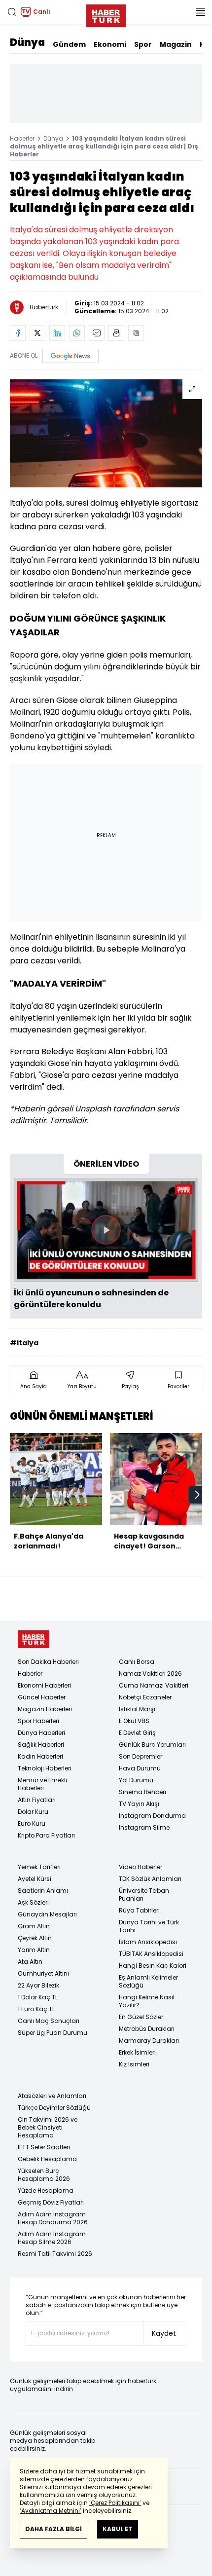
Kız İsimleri (134, 2064)
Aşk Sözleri (33, 1902)
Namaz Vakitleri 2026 (150, 1674)
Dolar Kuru (33, 1812)
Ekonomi (110, 44)
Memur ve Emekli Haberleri (42, 1784)
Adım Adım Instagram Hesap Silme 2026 (52, 2238)
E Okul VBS (134, 1721)
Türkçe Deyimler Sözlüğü (54, 2108)
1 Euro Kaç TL (36, 2009)
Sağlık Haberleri (41, 1745)
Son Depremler (141, 1756)
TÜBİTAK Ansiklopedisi (151, 1954)
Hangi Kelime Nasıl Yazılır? (147, 2001)
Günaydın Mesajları (47, 1914)
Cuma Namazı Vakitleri (154, 1685)
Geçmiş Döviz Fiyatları (51, 2202)
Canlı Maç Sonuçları (49, 2021)
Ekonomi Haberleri (44, 1685)
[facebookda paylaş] (18, 333)
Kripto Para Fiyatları (46, 1835)
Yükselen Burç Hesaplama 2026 (44, 2175)
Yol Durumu (136, 1780)
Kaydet (164, 2333)
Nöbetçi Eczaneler (145, 1697)
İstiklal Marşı (137, 1709)
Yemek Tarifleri (39, 1867)
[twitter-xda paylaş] (37, 333)
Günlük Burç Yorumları (152, 1745)
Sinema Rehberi (142, 1792)
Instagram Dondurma (152, 1816)
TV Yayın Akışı (139, 1804)
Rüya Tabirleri (139, 1910)
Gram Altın (34, 1926)
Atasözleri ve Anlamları (52, 2096)
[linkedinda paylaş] (57, 333)
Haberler (22, 138)
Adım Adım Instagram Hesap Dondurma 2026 (53, 2218)
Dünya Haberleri (41, 1733)
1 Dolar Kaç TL (38, 1997)
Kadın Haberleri (40, 1756)
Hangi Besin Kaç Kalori (153, 1966)
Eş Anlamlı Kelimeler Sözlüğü (148, 1981)
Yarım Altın (34, 1950)
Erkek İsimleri (137, 2052)
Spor (143, 44)
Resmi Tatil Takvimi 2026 (55, 2254)
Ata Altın (30, 1962)
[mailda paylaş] (97, 333)
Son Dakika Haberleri (48, 1662)
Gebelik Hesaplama (47, 2159)
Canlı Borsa (137, 1662)
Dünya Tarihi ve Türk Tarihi (149, 1926)
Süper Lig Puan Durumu (53, 2033)
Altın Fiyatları (37, 1800)
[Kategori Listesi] (200, 12)
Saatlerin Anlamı (43, 1891)
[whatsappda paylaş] (77, 333)
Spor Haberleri (38, 1721)
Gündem (69, 44)
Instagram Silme (144, 1827)
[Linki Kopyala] (136, 333)
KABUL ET (118, 2529)
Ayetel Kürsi (35, 1879)
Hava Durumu (140, 1768)
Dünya (27, 42)
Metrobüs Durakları (147, 2029)
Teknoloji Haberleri (45, 1768)
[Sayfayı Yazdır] (116, 333)
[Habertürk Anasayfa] (106, 14)
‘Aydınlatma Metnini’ (51, 2511)
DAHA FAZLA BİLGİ (53, 2529)
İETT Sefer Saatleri (44, 2147)
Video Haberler (141, 1867)
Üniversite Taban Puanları (144, 1895)
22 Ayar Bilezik (38, 1985)
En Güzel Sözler (141, 2017)
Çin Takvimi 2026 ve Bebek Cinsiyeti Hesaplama (48, 2127)
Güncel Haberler (42, 1697)
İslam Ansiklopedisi (148, 1942)
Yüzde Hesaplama (46, 2190)
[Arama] (12, 12)
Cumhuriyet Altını (43, 1973)
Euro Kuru (32, 1823)
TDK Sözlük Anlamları (150, 1879)
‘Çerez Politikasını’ (115, 2503)
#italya (24, 1343)
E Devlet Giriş (137, 1733)
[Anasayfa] (34, 1639)
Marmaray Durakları (149, 2041)
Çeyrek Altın (35, 1938)
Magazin (176, 44)
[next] (197, 1495)
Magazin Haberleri (45, 1709)
